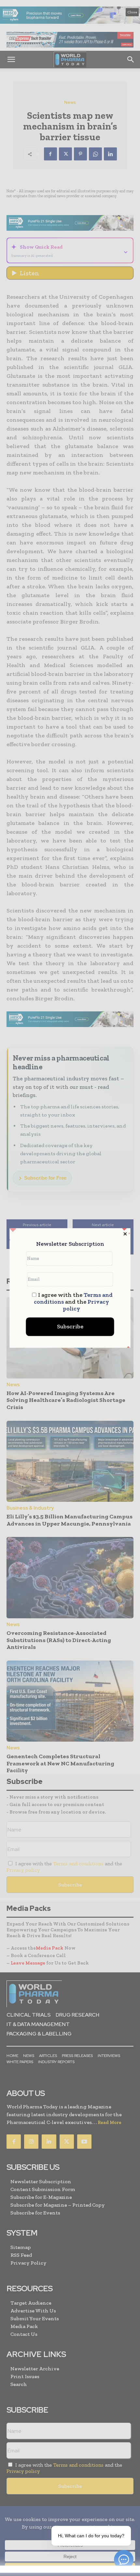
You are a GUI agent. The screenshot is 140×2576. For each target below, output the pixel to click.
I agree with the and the (73, 1302)
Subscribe (70, 1327)
